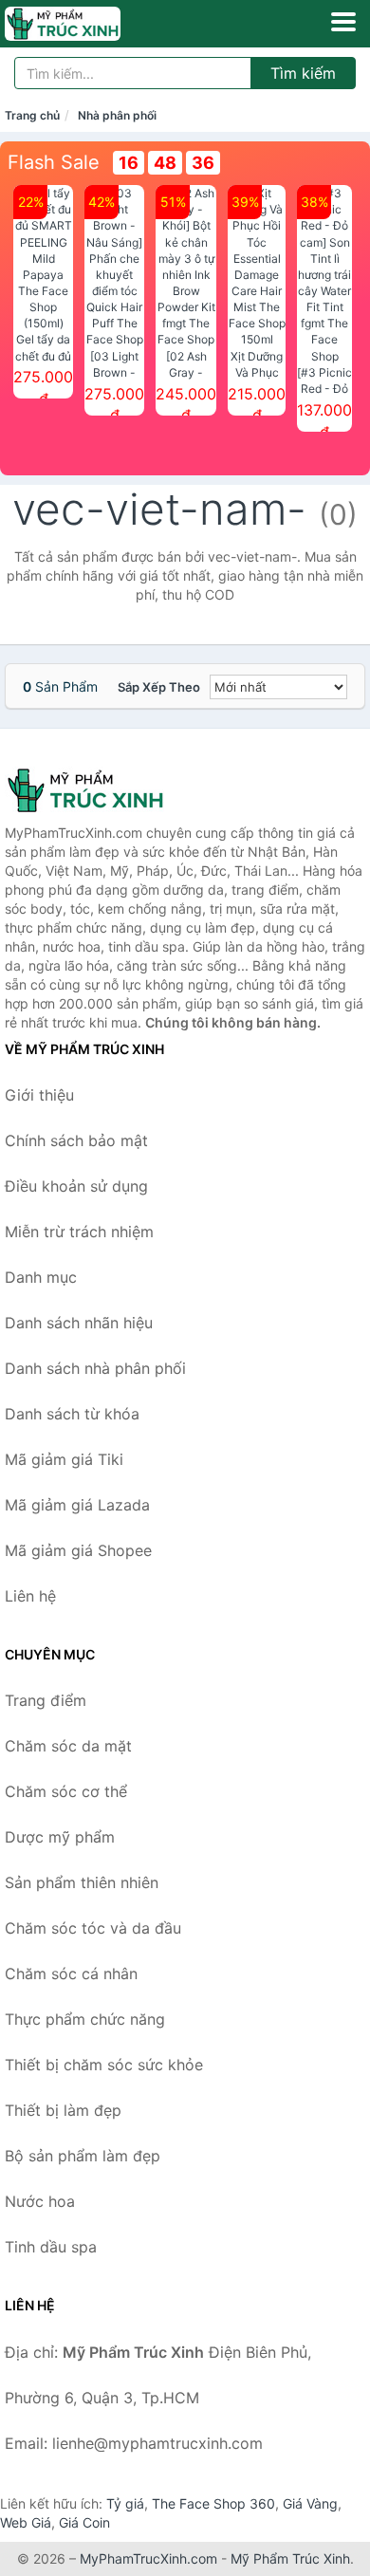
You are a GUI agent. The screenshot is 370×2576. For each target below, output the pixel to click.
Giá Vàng (310, 2503)
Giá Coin (84, 2522)
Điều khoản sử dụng (76, 1186)
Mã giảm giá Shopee (78, 1550)
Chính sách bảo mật (76, 1140)
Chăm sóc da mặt (68, 1746)
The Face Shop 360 (213, 2503)
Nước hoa (40, 2201)
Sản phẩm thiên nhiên (82, 1882)
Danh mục (41, 1277)
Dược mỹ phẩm (60, 1837)
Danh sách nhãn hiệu (79, 1323)
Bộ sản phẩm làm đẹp (83, 2156)
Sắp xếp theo (159, 687)
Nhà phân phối (117, 115)
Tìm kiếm (303, 73)
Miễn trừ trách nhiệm (79, 1232)
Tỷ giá (125, 2503)
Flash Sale (54, 162)
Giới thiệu (39, 1095)
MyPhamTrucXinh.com (148, 2558)
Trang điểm (46, 1700)
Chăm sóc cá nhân (71, 1974)
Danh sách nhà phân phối (95, 1368)
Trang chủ (32, 115)
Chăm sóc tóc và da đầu (93, 1928)
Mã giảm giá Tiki (64, 1459)
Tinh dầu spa (51, 2247)
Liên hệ (30, 1596)
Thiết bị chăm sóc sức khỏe (104, 2065)
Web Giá (26, 2522)
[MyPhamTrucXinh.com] (85, 24)
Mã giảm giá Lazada (77, 1505)
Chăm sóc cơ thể (66, 1791)
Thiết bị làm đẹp (63, 2110)
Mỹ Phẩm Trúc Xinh (290, 2558)
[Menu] (343, 22)
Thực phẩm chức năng (85, 2019)
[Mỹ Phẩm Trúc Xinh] (100, 790)
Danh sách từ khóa (72, 1414)
